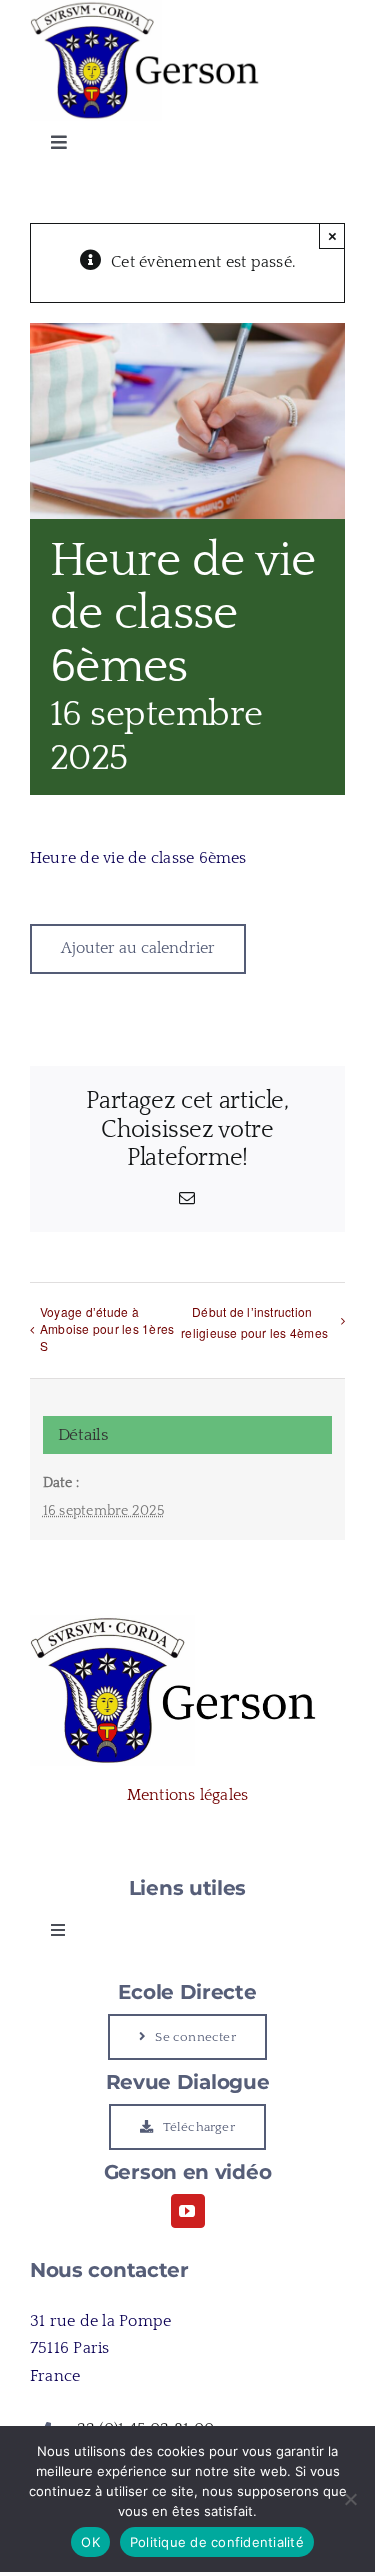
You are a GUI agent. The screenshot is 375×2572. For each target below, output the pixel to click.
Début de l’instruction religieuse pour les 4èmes (254, 1322)
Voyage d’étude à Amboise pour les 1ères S (107, 1328)
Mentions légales (188, 1795)
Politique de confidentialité (217, 2542)
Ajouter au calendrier (138, 948)
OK (90, 2542)
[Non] (350, 2499)
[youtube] (188, 2211)
